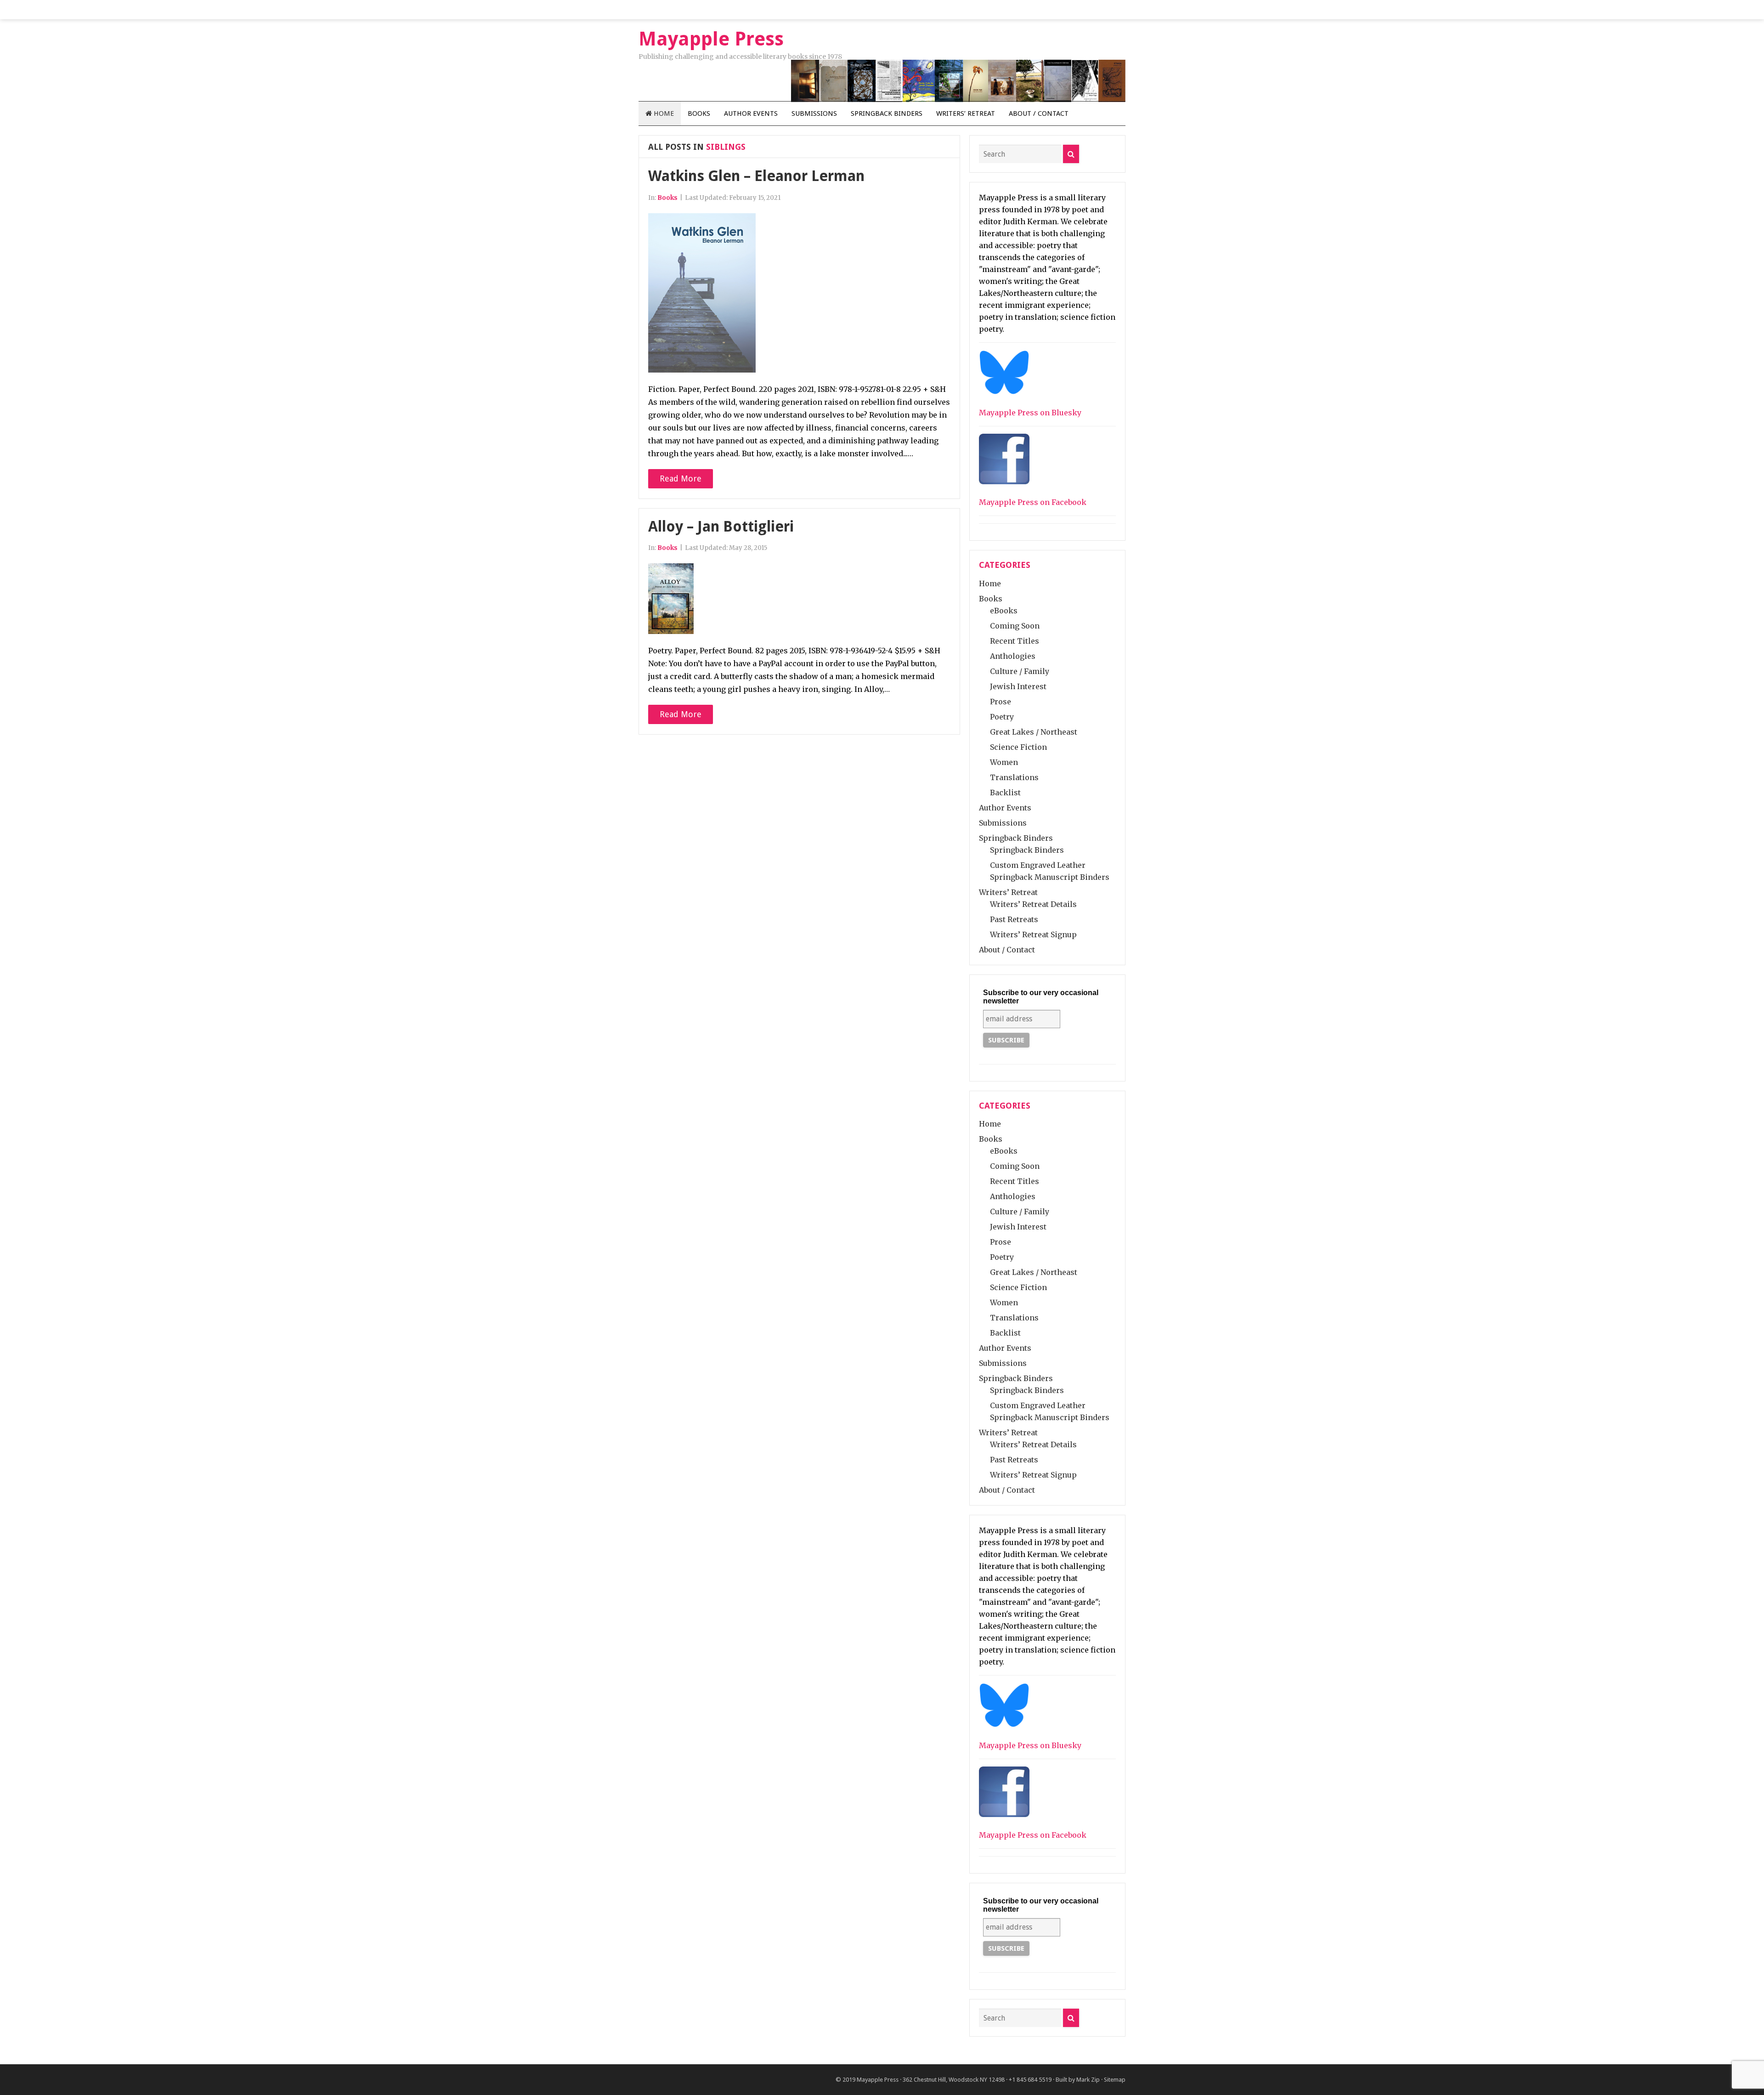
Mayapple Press (878, 2080)
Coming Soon (1015, 626)
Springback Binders (887, 113)
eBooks (1004, 611)
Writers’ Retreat (966, 113)
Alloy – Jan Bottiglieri (721, 527)
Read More (681, 478)
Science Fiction (1018, 747)
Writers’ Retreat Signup (1033, 934)
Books (699, 113)
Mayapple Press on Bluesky (1030, 413)
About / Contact (1039, 113)
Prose (1001, 702)
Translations (1014, 777)
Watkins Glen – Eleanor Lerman (756, 176)
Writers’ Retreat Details (1033, 904)
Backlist (1005, 793)
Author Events (751, 113)
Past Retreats (1014, 919)
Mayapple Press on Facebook (1033, 502)
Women (1004, 762)
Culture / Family (1020, 671)
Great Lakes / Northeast (1034, 732)
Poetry (1002, 717)
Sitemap (1115, 2080)
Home (663, 113)
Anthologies (1013, 656)
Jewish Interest (1018, 686)
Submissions (814, 113)
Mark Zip (1088, 2080)
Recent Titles (1015, 641)
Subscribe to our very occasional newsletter (1041, 997)
